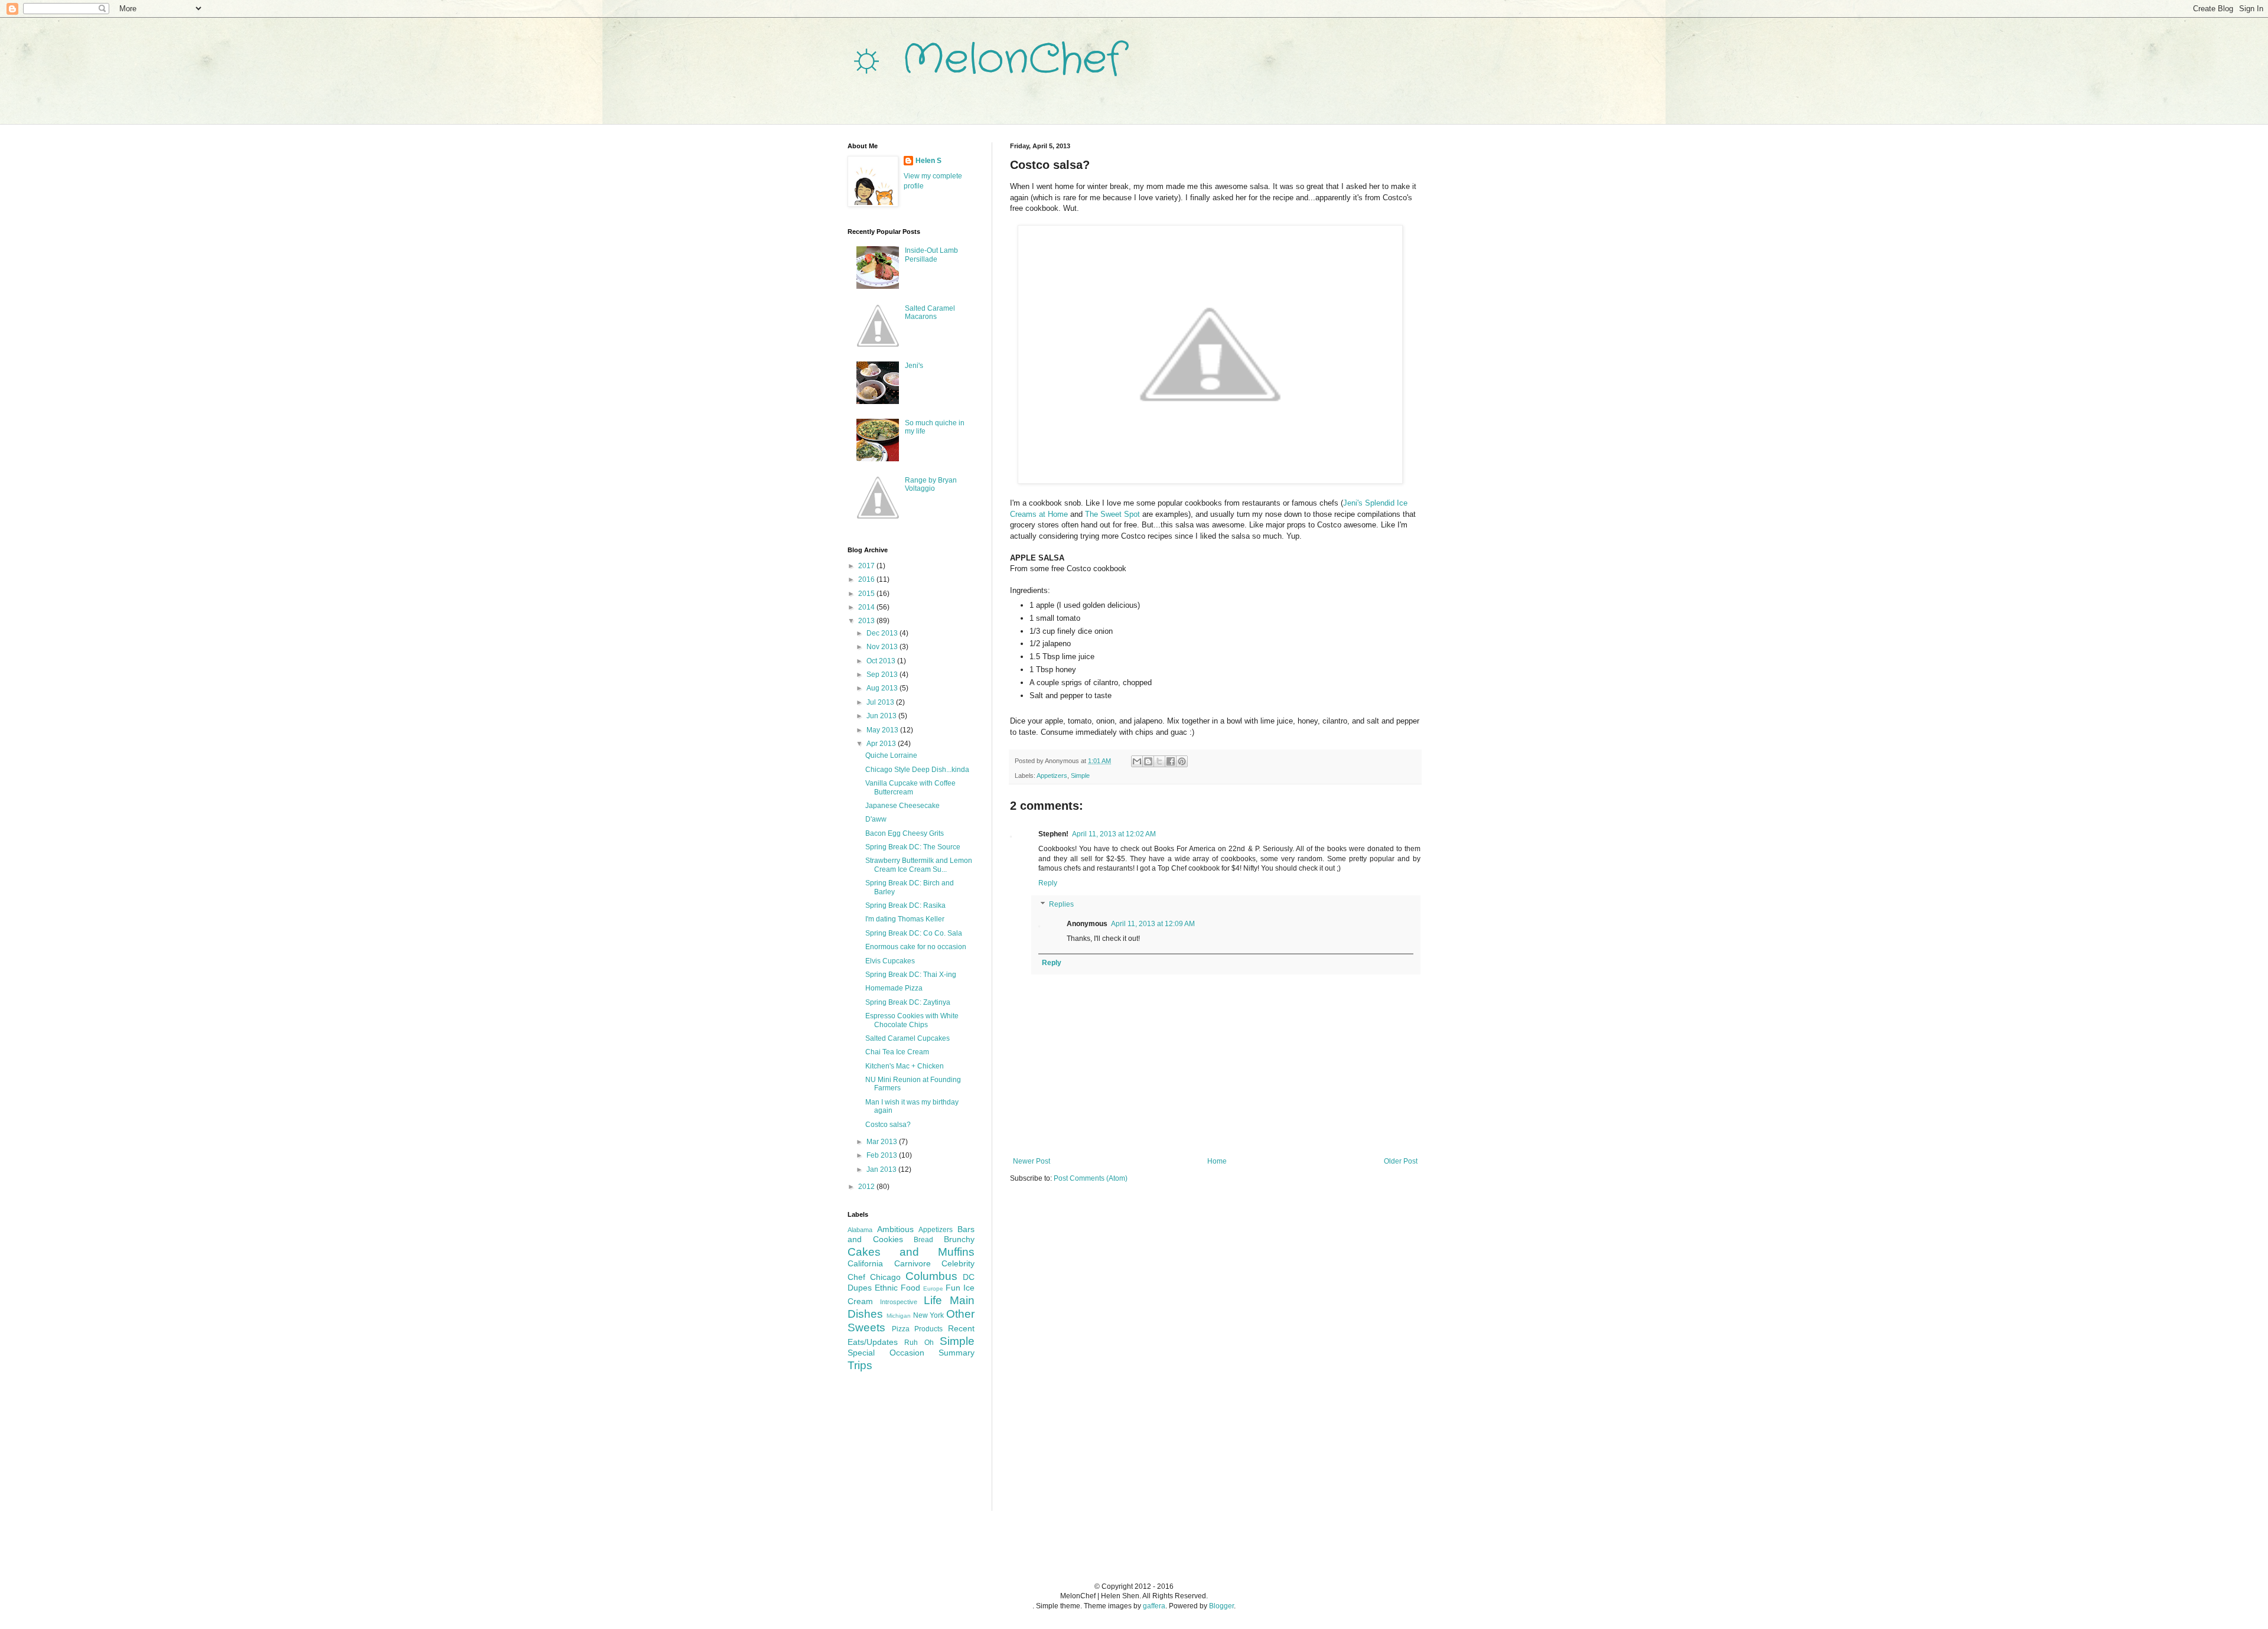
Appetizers (1052, 776)
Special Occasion (886, 1353)
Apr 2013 (882, 744)
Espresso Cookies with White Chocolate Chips (912, 1020)
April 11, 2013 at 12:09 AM (1153, 924)
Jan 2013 (882, 1169)
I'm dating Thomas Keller (905, 919)
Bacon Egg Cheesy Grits (905, 833)
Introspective (899, 1302)
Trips (860, 1365)
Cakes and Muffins (911, 1252)
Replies (1061, 904)
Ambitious (895, 1229)
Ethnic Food (897, 1288)
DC (969, 1277)
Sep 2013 (883, 675)
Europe (933, 1288)
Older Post (1401, 1161)
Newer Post (1032, 1161)
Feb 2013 (883, 1155)
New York (929, 1315)
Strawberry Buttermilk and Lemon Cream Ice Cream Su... (919, 865)
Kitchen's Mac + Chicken (905, 1066)
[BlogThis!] (1148, 761)
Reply (1048, 883)
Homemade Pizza (894, 988)
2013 (867, 621)
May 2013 (883, 730)
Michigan (899, 1316)
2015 (867, 594)
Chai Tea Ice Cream (897, 1052)
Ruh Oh (919, 1343)
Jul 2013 (881, 702)
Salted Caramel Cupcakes (907, 1038)
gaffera (1154, 1606)
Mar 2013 (883, 1142)
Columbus (931, 1276)
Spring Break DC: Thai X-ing (911, 975)
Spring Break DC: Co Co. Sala (914, 933)
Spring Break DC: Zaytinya (908, 1002)
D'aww (876, 819)
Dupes (860, 1288)
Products (928, 1329)
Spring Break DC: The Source (913, 847)
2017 (867, 566)
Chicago (885, 1277)
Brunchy (959, 1239)
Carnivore (913, 1263)
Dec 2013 (883, 633)
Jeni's (914, 366)
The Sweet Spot (1112, 514)
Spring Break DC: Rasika (905, 905)
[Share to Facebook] (1171, 761)
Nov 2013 (883, 647)
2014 (867, 607)
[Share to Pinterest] (1182, 761)
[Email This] (1137, 761)
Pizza (901, 1329)
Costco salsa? (888, 1125)
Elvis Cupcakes (890, 961)
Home (1217, 1161)
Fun (953, 1288)
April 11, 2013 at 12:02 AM (1114, 834)
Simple (1080, 776)
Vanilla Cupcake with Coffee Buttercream (910, 787)
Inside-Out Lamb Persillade (931, 255)
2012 (867, 1187)
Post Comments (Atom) (1091, 1178)
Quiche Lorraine (891, 755)
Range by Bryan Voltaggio (931, 484)
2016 (867, 579)
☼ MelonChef (985, 60)
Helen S (928, 161)
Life (933, 1300)
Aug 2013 (883, 688)
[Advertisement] (907, 1449)
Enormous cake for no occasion (916, 947)
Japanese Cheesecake (902, 806)
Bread (923, 1240)
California (865, 1263)
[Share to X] (1159, 761)
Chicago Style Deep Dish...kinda (917, 770)
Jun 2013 (882, 716)
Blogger (1221, 1606)
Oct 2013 (882, 661)
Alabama (860, 1230)
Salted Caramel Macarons (930, 312)
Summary (957, 1353)
